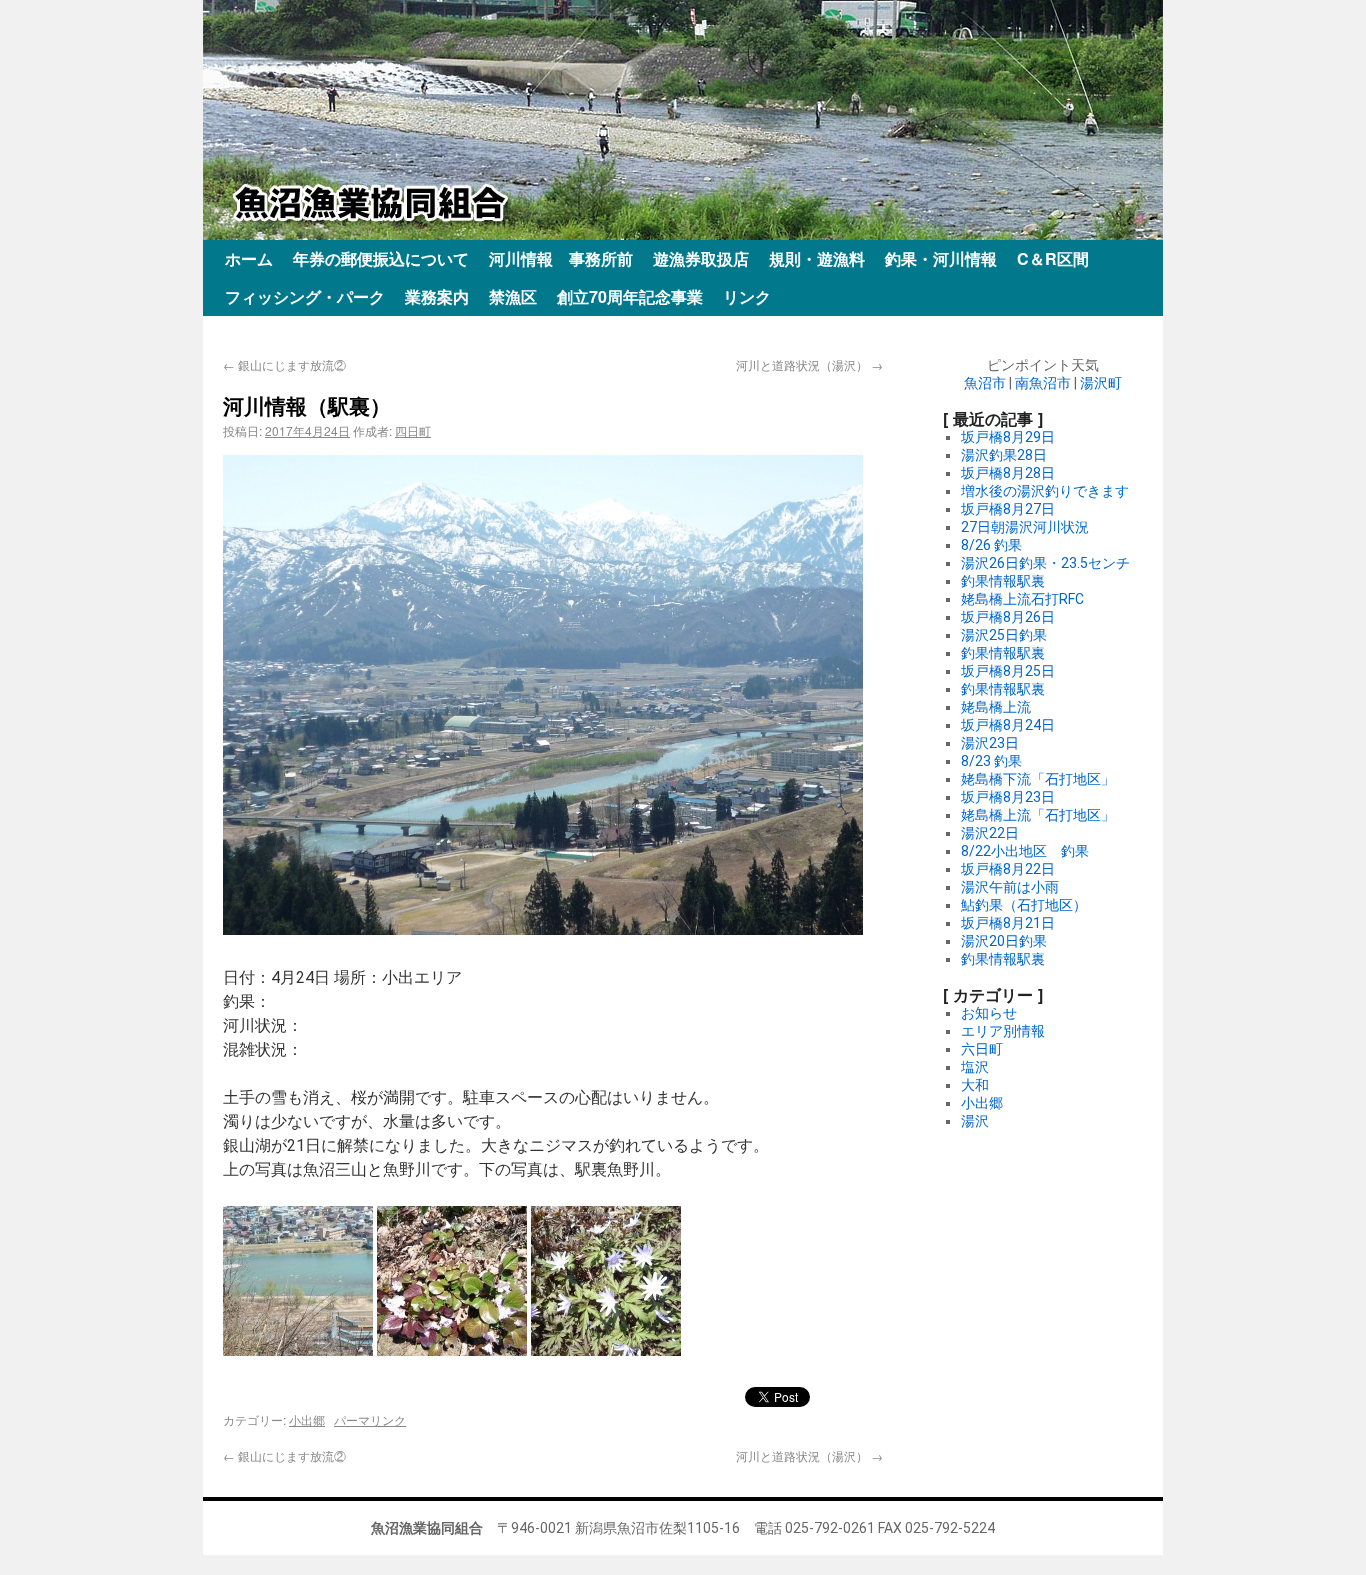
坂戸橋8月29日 (1008, 437)
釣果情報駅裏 (1003, 581)
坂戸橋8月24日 (1008, 725)
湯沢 (975, 1121)
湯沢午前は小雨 (1010, 887)
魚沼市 (985, 383)
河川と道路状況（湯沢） (809, 364)
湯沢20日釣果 (1004, 941)
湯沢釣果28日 (1004, 455)
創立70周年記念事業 (630, 296)
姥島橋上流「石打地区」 (1038, 815)
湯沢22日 (990, 833)
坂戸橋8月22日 (1008, 869)
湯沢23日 (990, 743)
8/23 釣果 (991, 761)
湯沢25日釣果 (1004, 635)
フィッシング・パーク (305, 296)
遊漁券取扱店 (701, 258)
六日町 (982, 1049)
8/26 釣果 (991, 545)
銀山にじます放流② (284, 364)
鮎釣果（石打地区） (1024, 905)
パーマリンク (370, 1419)
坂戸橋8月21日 (1008, 923)
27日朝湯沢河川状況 (1025, 527)
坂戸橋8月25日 (1008, 671)
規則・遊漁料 (817, 258)
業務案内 (437, 296)
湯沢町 (1101, 383)
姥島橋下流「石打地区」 (1038, 779)
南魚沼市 (1043, 383)
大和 (975, 1085)
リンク (747, 296)
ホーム (249, 258)
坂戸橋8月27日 (1008, 509)
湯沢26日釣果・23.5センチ (1045, 563)
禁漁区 (513, 296)
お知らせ (989, 1013)
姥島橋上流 (996, 707)
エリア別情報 (1003, 1031)
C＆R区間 (1053, 258)
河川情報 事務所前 (561, 258)
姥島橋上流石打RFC (1022, 599)
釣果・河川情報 (941, 258)
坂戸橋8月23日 (1008, 797)
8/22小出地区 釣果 (1025, 851)
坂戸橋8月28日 (1008, 473)
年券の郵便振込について (381, 258)
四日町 (413, 430)
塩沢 (975, 1067)
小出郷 (307, 1419)
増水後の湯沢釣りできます (1045, 491)
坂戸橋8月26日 (1008, 617)
